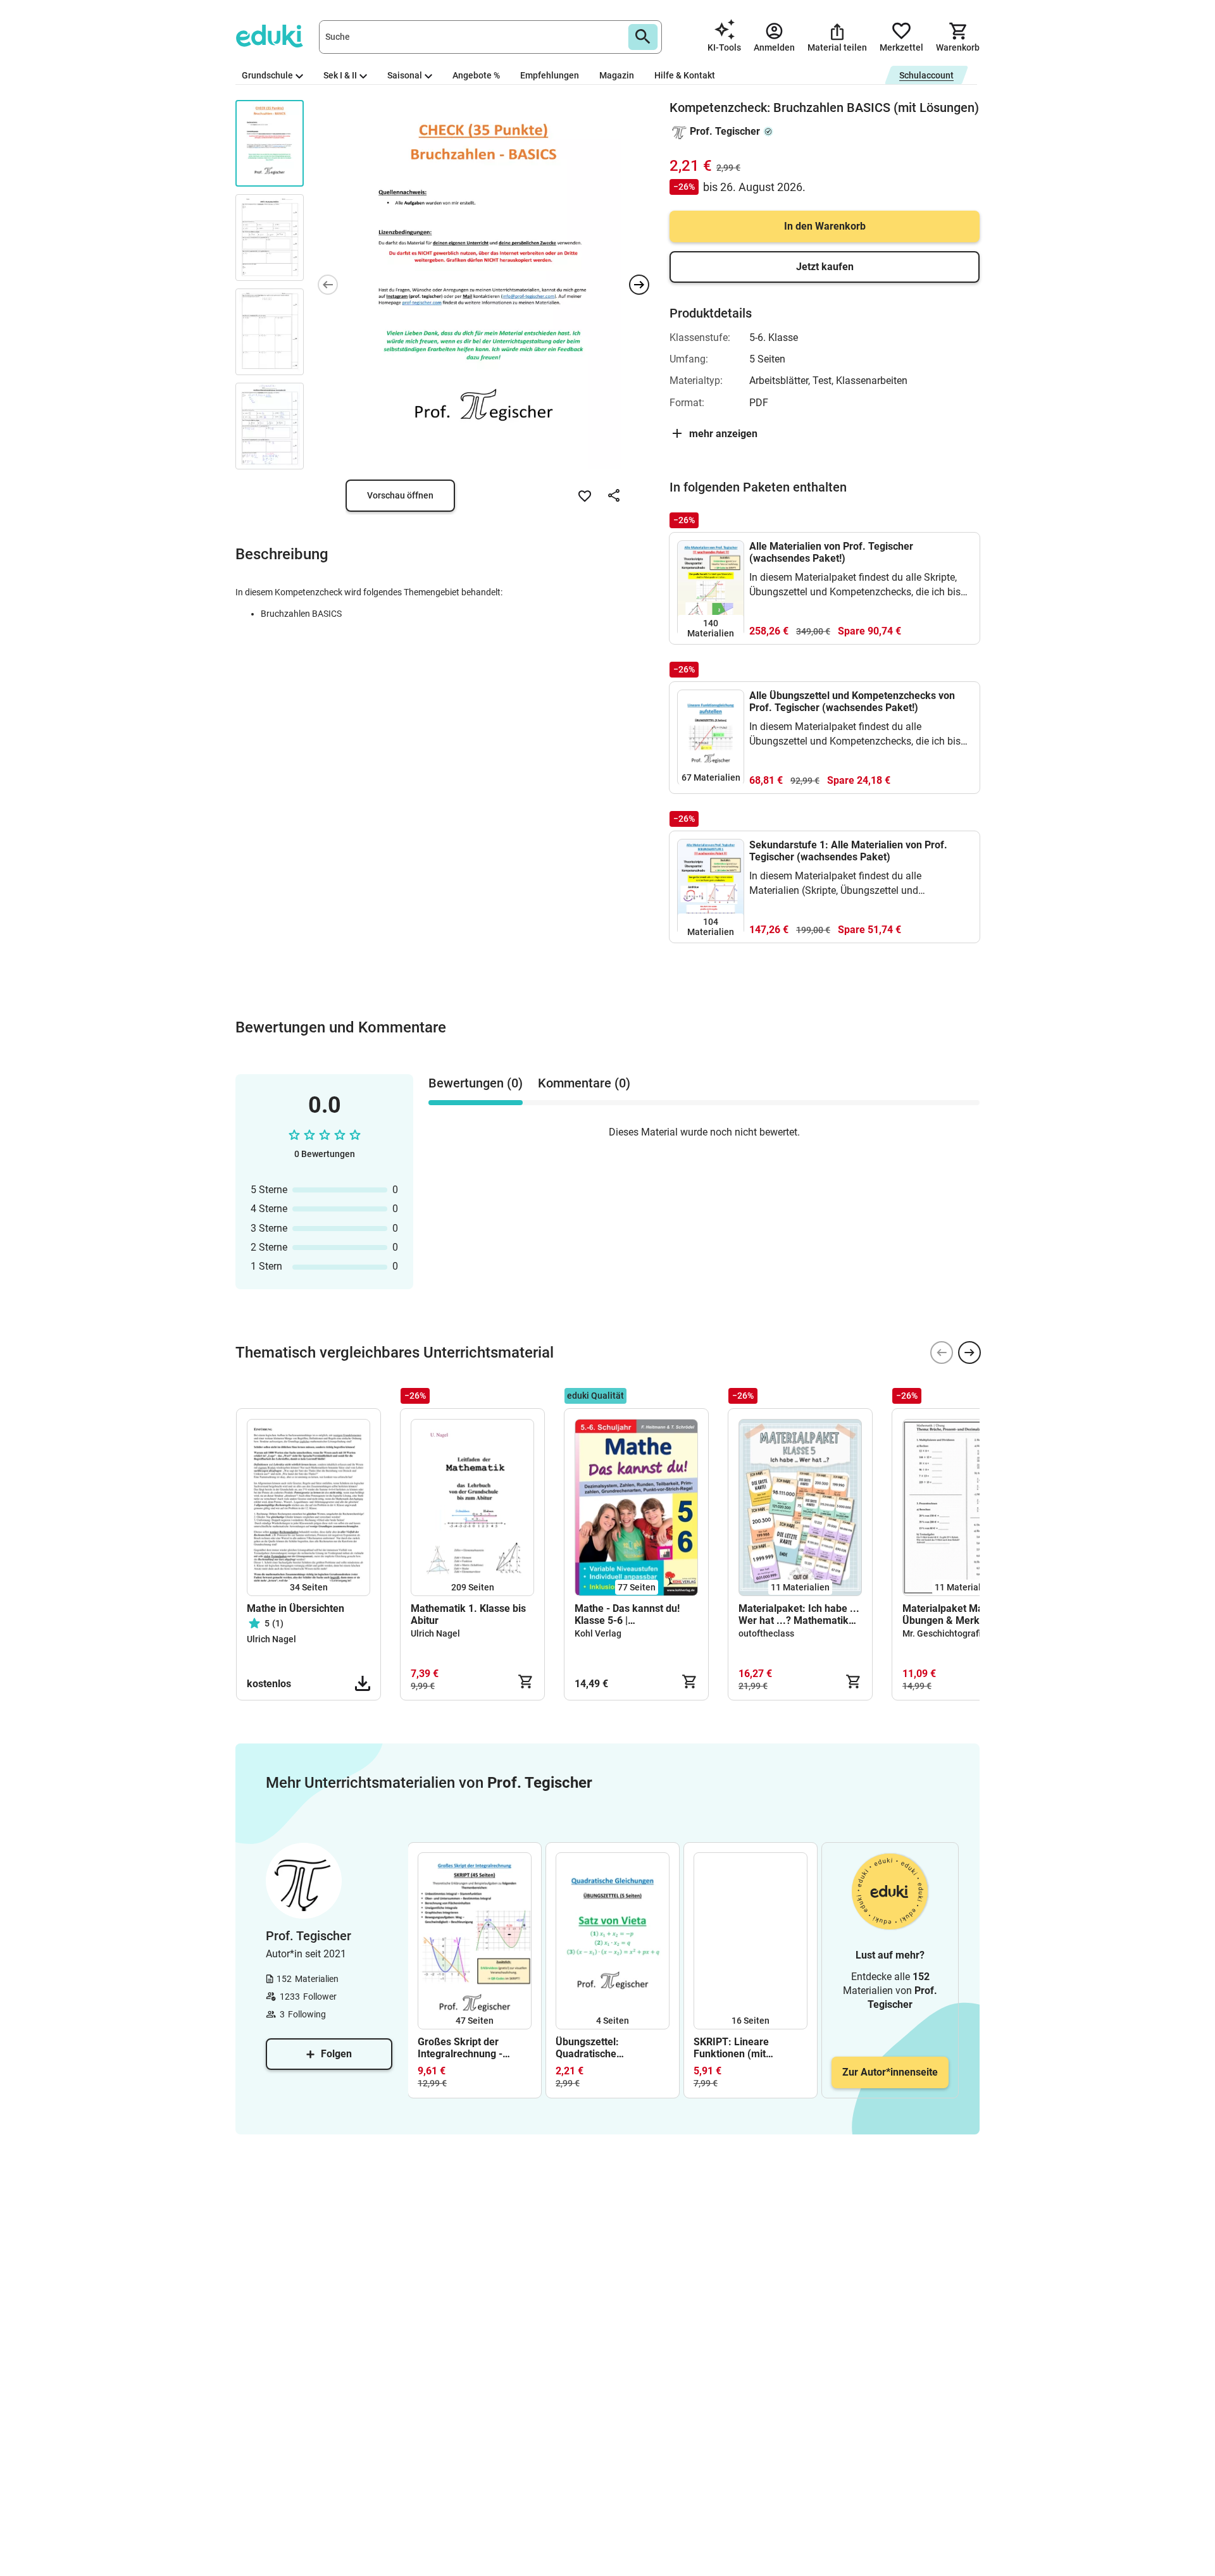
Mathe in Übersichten (296, 1608)
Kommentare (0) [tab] (584, 1083)
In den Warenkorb (825, 226)
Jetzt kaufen (825, 267)
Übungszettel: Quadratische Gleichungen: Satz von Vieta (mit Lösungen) (607, 2048)
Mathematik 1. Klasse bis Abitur (468, 1614)
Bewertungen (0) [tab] (476, 1083)
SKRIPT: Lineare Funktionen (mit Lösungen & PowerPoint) (750, 2048)
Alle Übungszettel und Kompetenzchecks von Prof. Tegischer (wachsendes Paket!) (852, 702)
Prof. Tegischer (725, 131)
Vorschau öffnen (400, 495)
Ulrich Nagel (271, 1639)
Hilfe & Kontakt (685, 75)
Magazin (617, 75)
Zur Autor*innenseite (890, 2072)
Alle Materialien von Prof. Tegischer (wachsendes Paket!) (831, 552)
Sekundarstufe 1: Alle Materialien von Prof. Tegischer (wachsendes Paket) (848, 851)
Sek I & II (340, 75)
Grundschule (267, 75)
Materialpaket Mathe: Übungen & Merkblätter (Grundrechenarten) (956, 1614)
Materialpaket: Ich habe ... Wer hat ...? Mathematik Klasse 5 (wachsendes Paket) (799, 1614)
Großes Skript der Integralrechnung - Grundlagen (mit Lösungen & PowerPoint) (474, 2048)
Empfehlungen (550, 75)
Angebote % (476, 75)
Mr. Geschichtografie (944, 1633)
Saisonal (405, 75)
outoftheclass (766, 1633)
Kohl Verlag (598, 1633)
